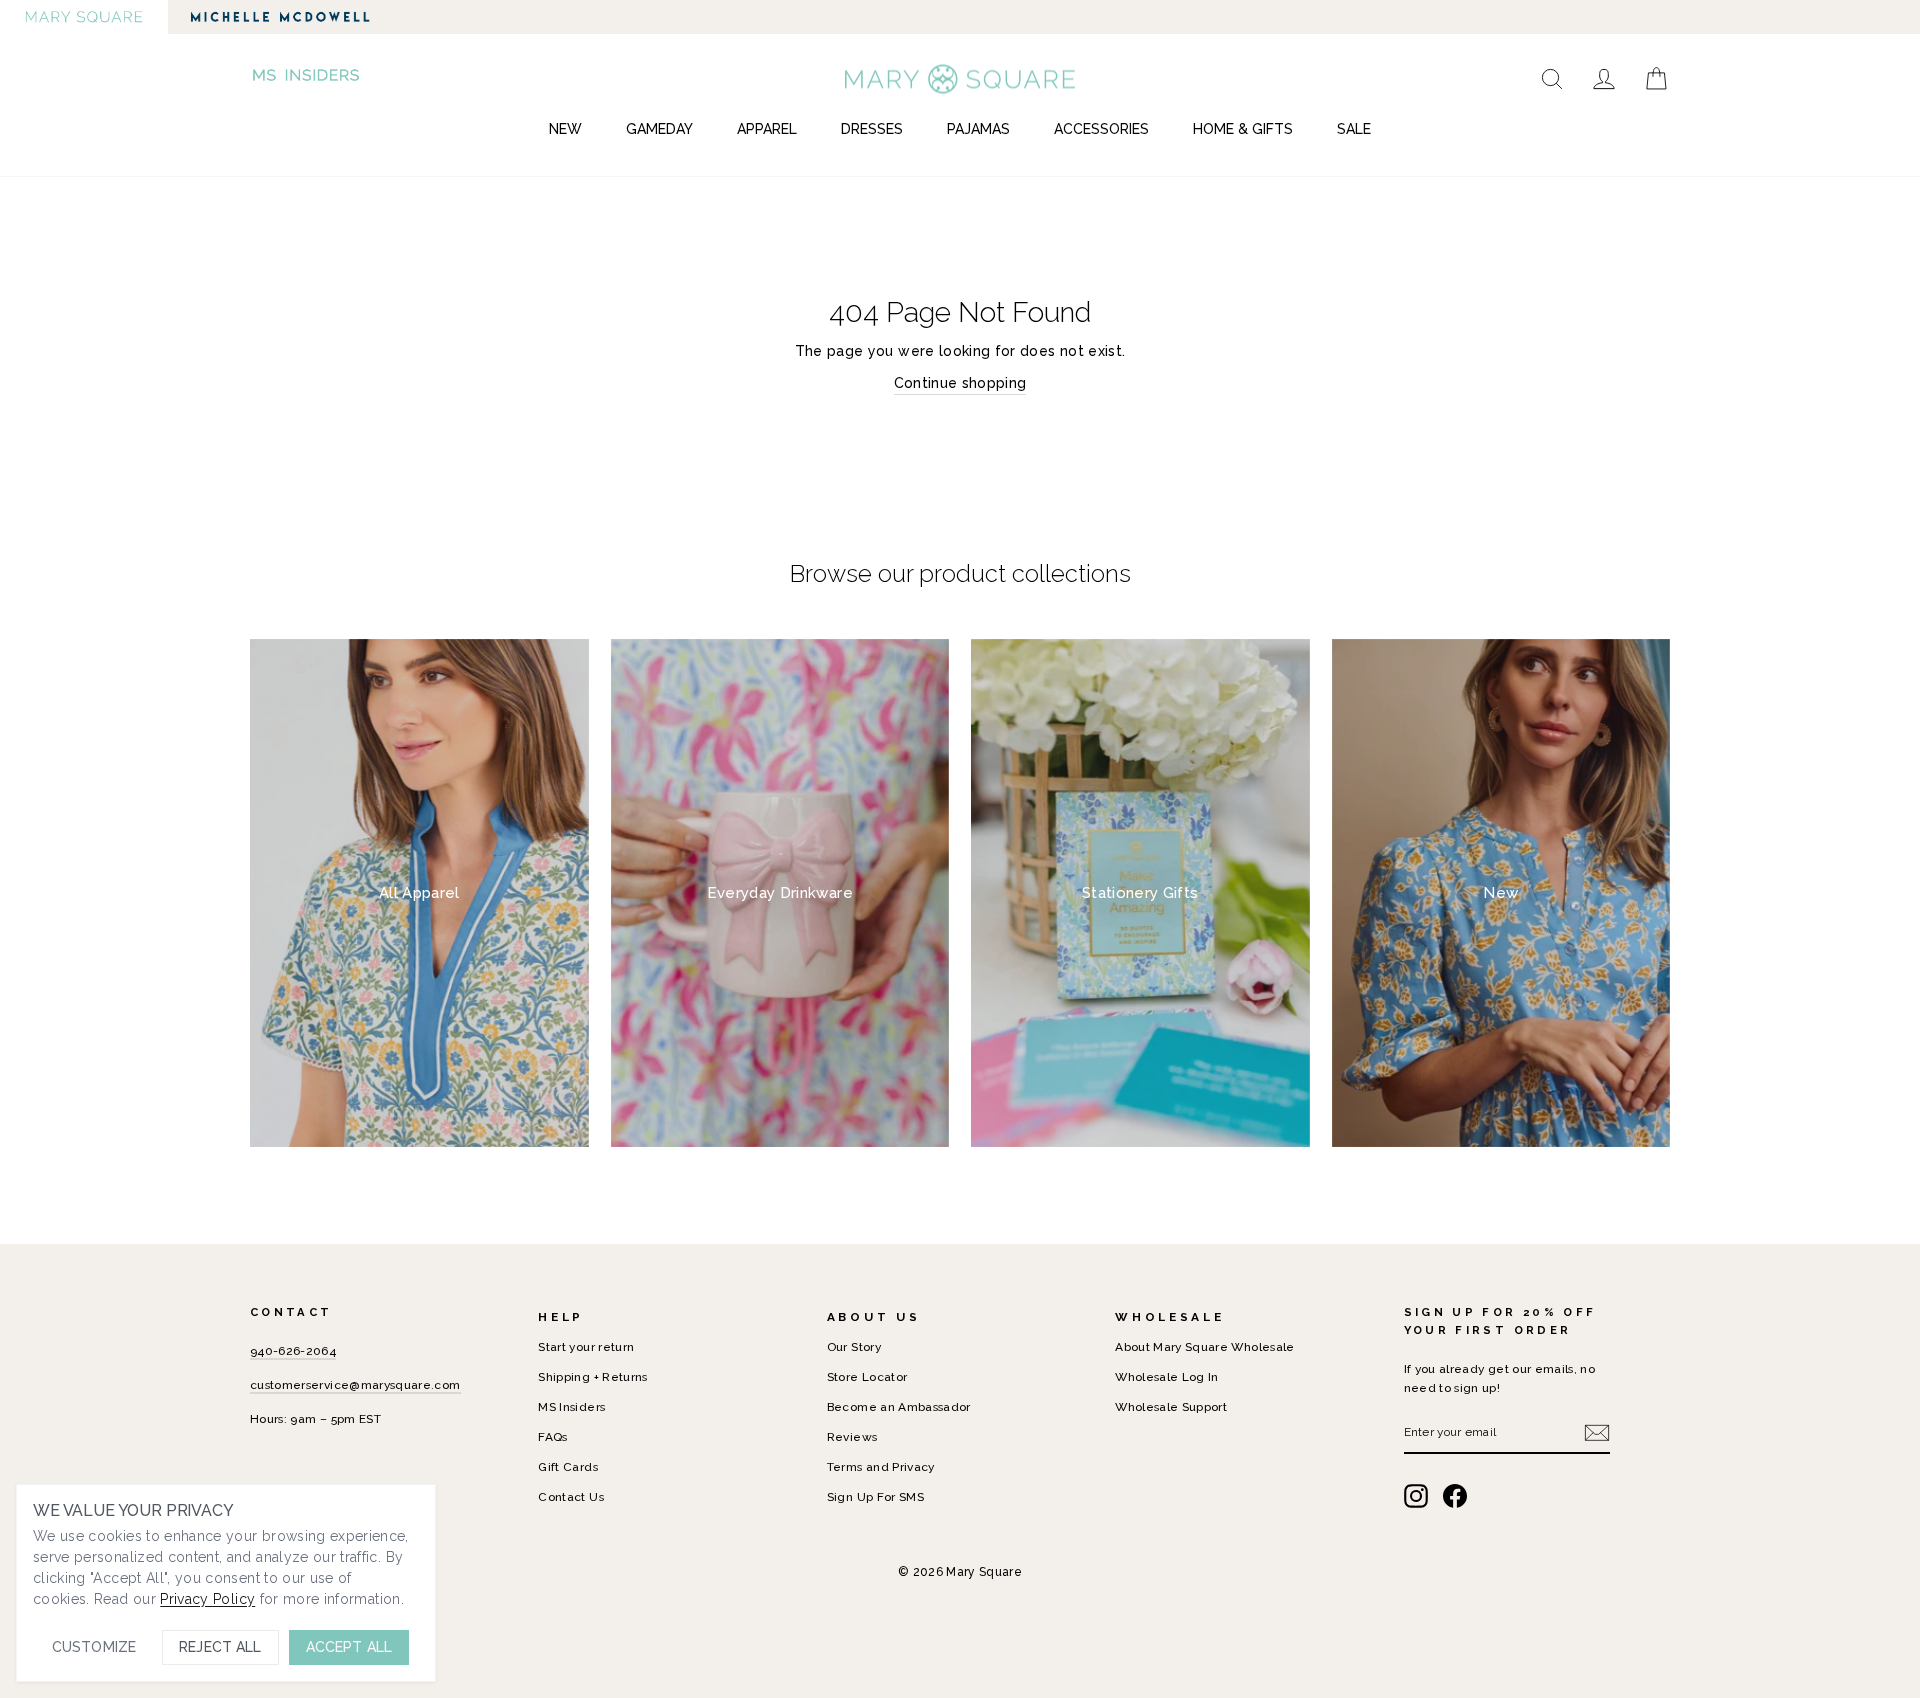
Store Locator (867, 1377)
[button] (308, 78)
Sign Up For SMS (875, 1497)
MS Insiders (571, 1407)
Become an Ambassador (899, 1407)
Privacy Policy (207, 1599)
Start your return (586, 1347)
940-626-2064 (293, 1351)
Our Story (854, 1347)
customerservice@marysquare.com (355, 1385)
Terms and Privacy (881, 1467)
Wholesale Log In (1167, 1377)
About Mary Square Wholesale (1204, 1347)
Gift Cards (568, 1467)
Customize (94, 1647)
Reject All (220, 1647)
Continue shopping (960, 383)
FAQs (552, 1437)
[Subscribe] (1597, 1433)
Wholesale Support (1171, 1407)
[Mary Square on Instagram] (1416, 1496)
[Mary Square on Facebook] (1455, 1496)
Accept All (349, 1647)
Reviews (852, 1437)
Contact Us (571, 1497)
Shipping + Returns (592, 1377)
